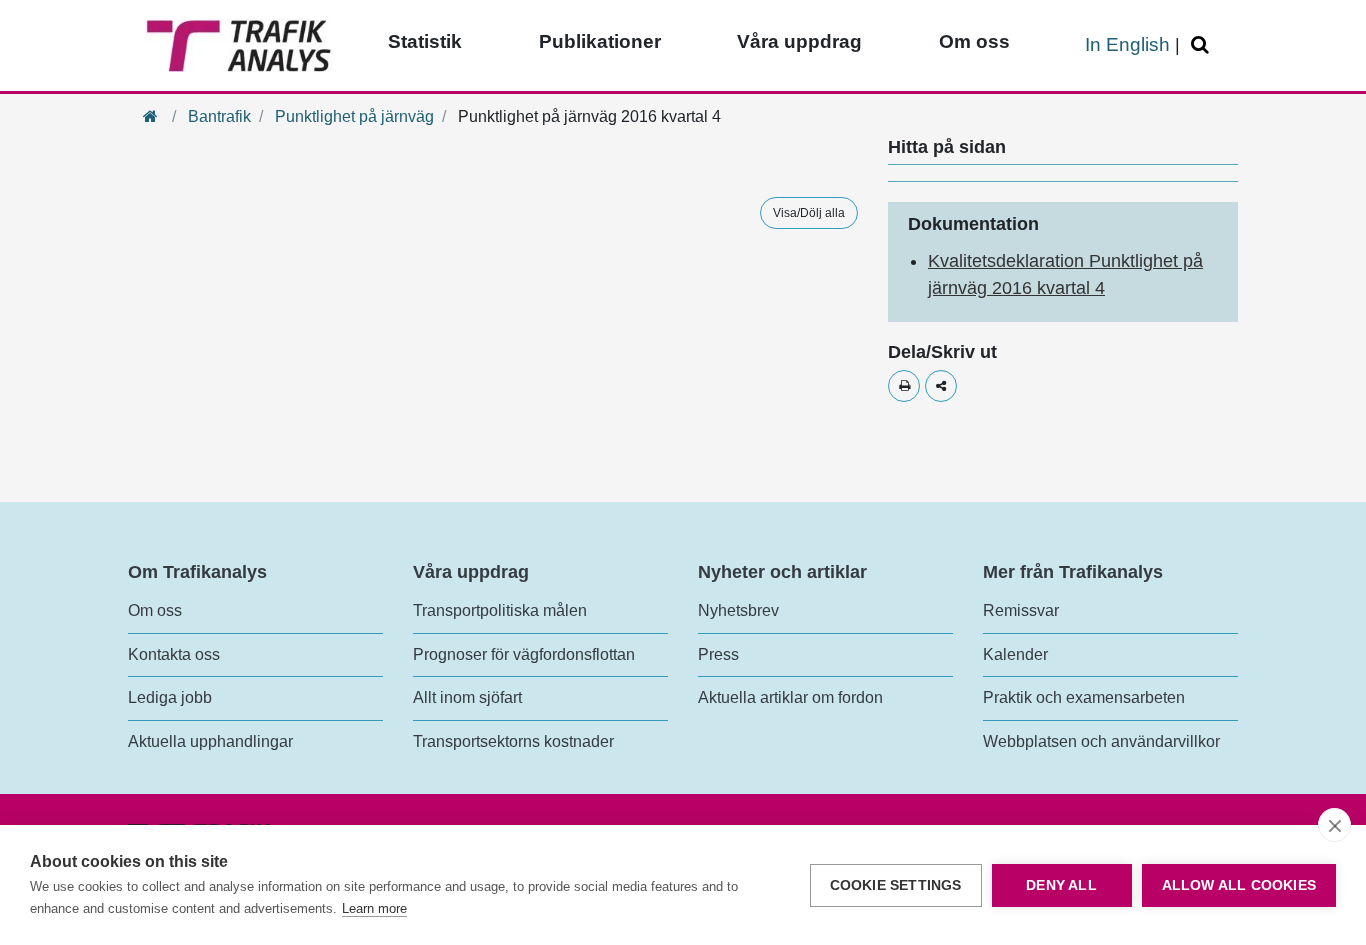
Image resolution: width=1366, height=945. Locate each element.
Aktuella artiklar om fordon (790, 697)
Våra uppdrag (799, 41)
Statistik (425, 41)
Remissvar (1021, 610)
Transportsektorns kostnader (513, 741)
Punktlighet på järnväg (354, 116)
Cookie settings (896, 885)
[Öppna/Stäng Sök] (1203, 45)
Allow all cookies (1239, 885)
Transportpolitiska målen (500, 610)
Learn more (374, 908)
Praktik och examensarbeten (1084, 697)
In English (1127, 44)
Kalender (1015, 654)
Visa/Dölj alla (809, 213)
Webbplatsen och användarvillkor (1101, 741)
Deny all (1061, 885)
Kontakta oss (174, 654)
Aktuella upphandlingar (210, 741)
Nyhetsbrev (738, 610)
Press (718, 654)
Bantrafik (219, 116)
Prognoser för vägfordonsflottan (524, 654)
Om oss (974, 41)
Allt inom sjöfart (467, 697)
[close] (1334, 825)
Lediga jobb (170, 697)
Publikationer (600, 41)
